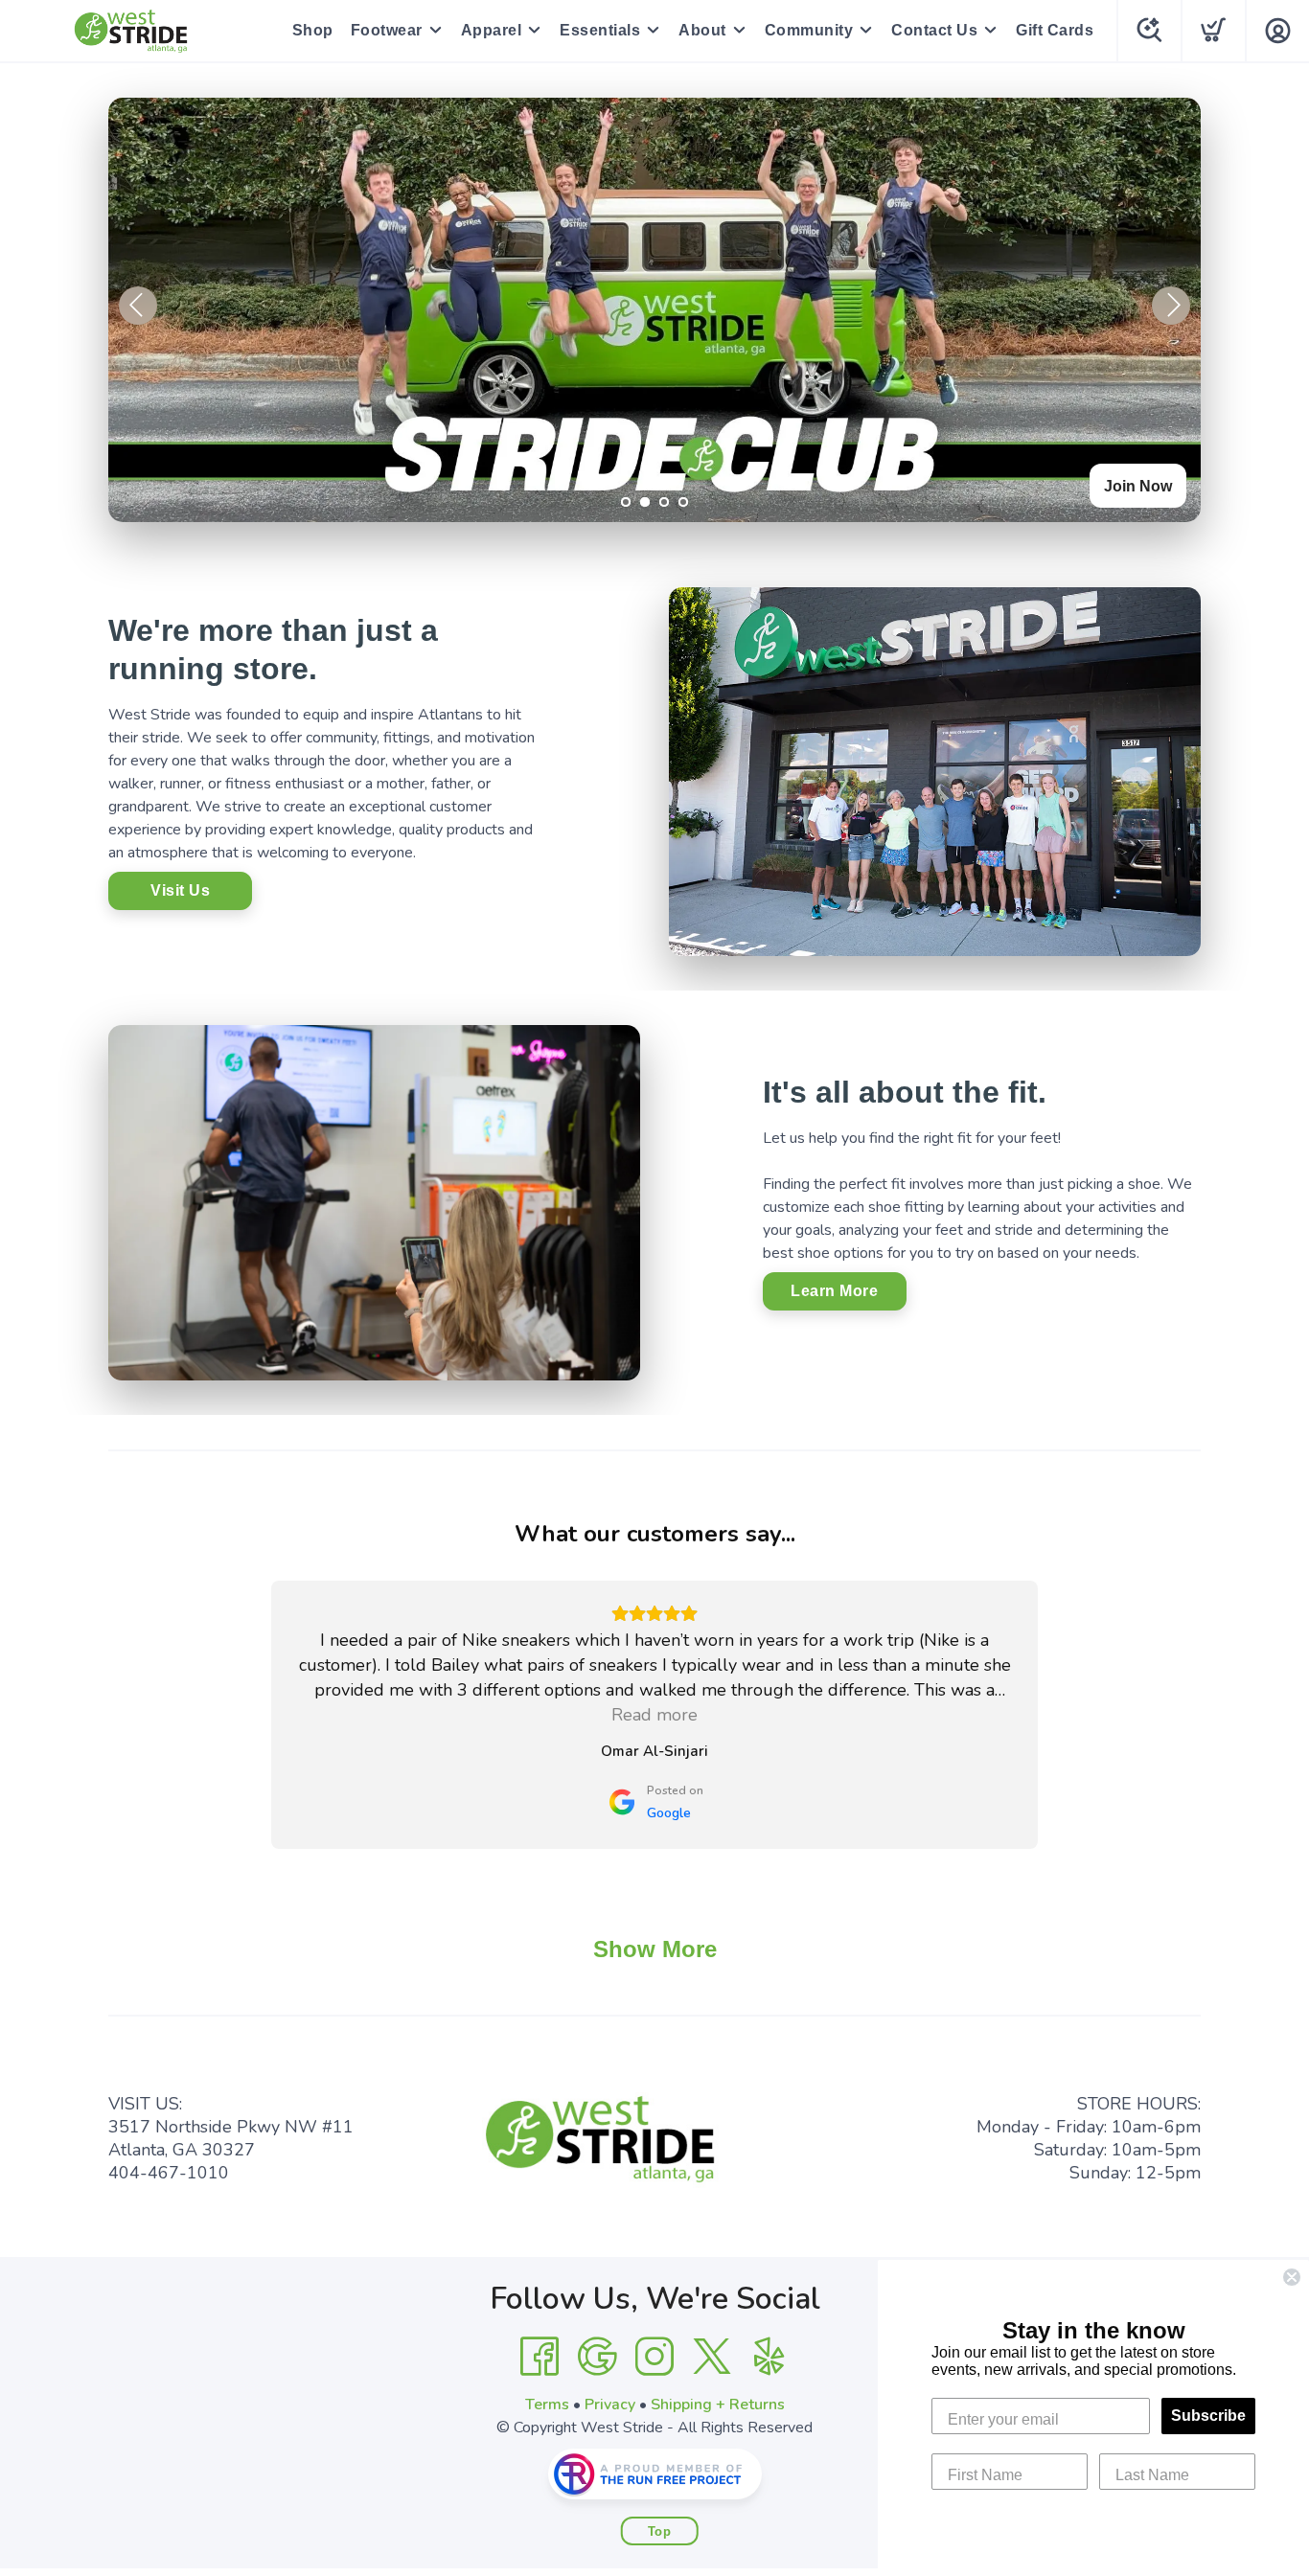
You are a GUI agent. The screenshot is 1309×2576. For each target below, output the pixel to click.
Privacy (610, 2405)
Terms (547, 2405)
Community (809, 30)
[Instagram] (654, 2357)
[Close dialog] (1292, 2277)
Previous (138, 306)
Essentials (600, 30)
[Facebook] (540, 2357)
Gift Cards (1055, 30)
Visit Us (180, 890)
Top (660, 2531)
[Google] (597, 2357)
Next (1171, 306)
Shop (313, 30)
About (702, 30)
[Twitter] (712, 2357)
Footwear (387, 30)
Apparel (492, 30)
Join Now (1138, 486)
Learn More (834, 1291)
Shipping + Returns (718, 2405)
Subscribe (1208, 2416)
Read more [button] (654, 1715)
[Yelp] (769, 2357)
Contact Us (934, 30)
